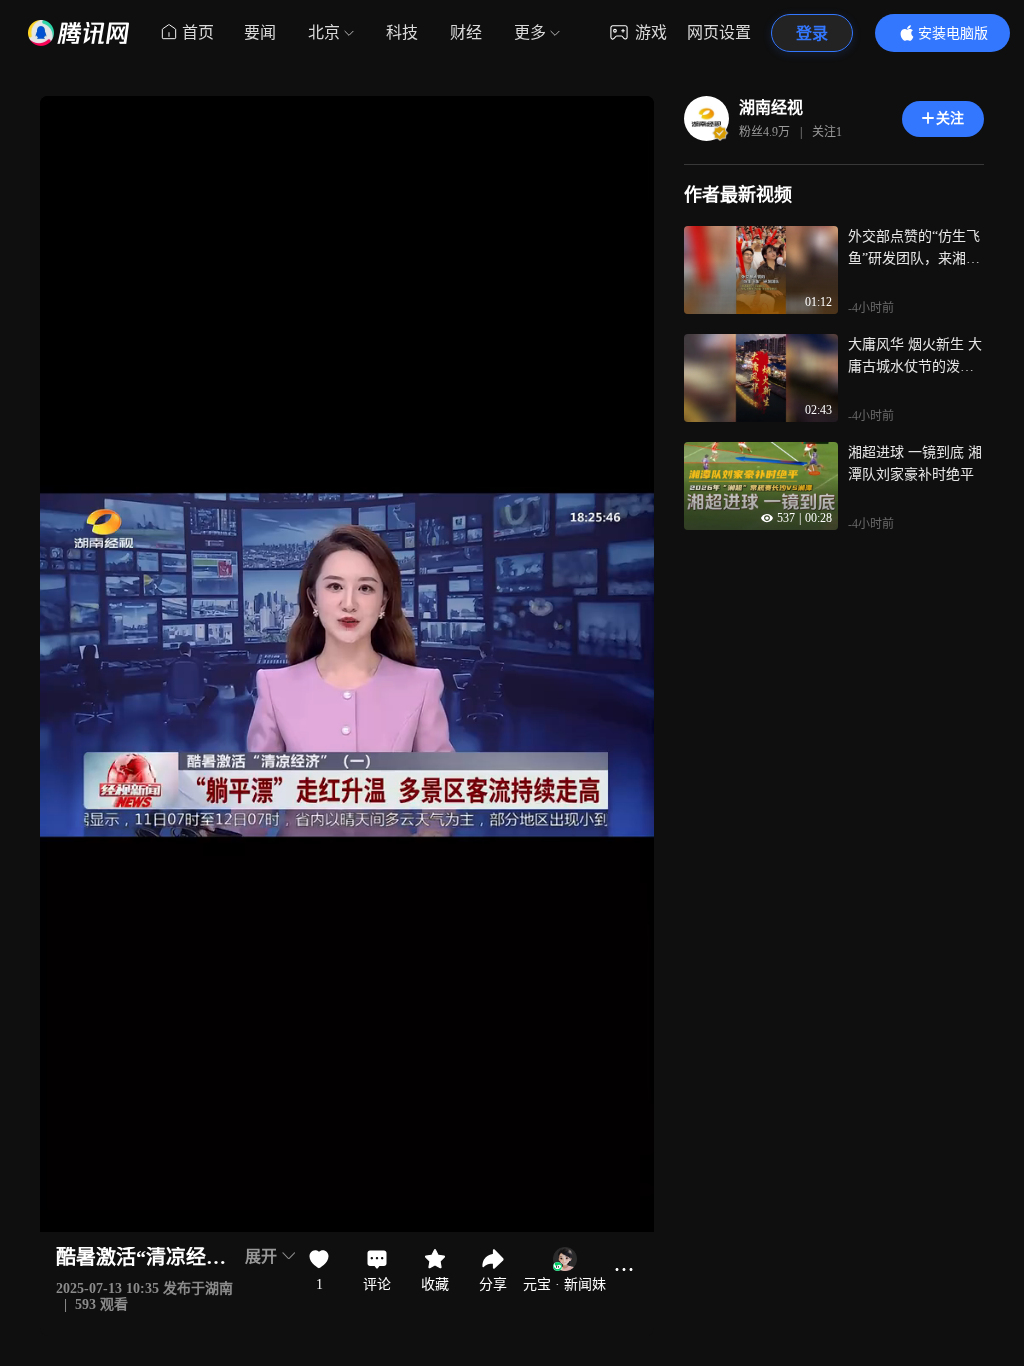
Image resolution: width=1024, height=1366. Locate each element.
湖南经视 (771, 107)
